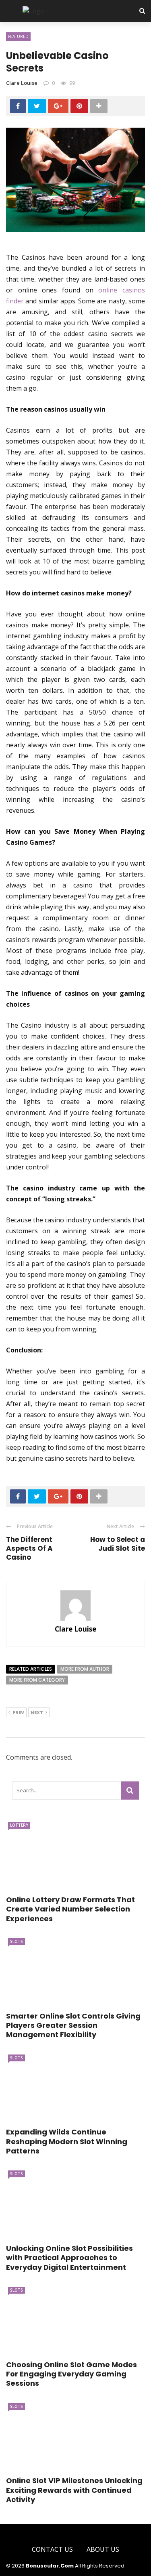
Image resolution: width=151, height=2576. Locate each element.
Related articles (31, 1669)
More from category (37, 1680)
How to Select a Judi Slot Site (118, 1544)
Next (37, 1712)
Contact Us (52, 2549)
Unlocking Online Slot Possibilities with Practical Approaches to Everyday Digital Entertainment (69, 2258)
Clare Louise (22, 83)
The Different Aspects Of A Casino (29, 1548)
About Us (103, 2549)
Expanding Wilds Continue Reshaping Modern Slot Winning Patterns (67, 2141)
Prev (18, 1712)
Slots (17, 1941)
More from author (85, 1669)
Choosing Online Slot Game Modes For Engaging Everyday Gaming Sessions (71, 2374)
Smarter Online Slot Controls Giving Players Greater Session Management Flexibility (73, 2025)
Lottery (19, 1825)
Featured (18, 36)
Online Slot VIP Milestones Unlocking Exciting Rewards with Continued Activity (74, 2490)
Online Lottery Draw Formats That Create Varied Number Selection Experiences (70, 1909)
